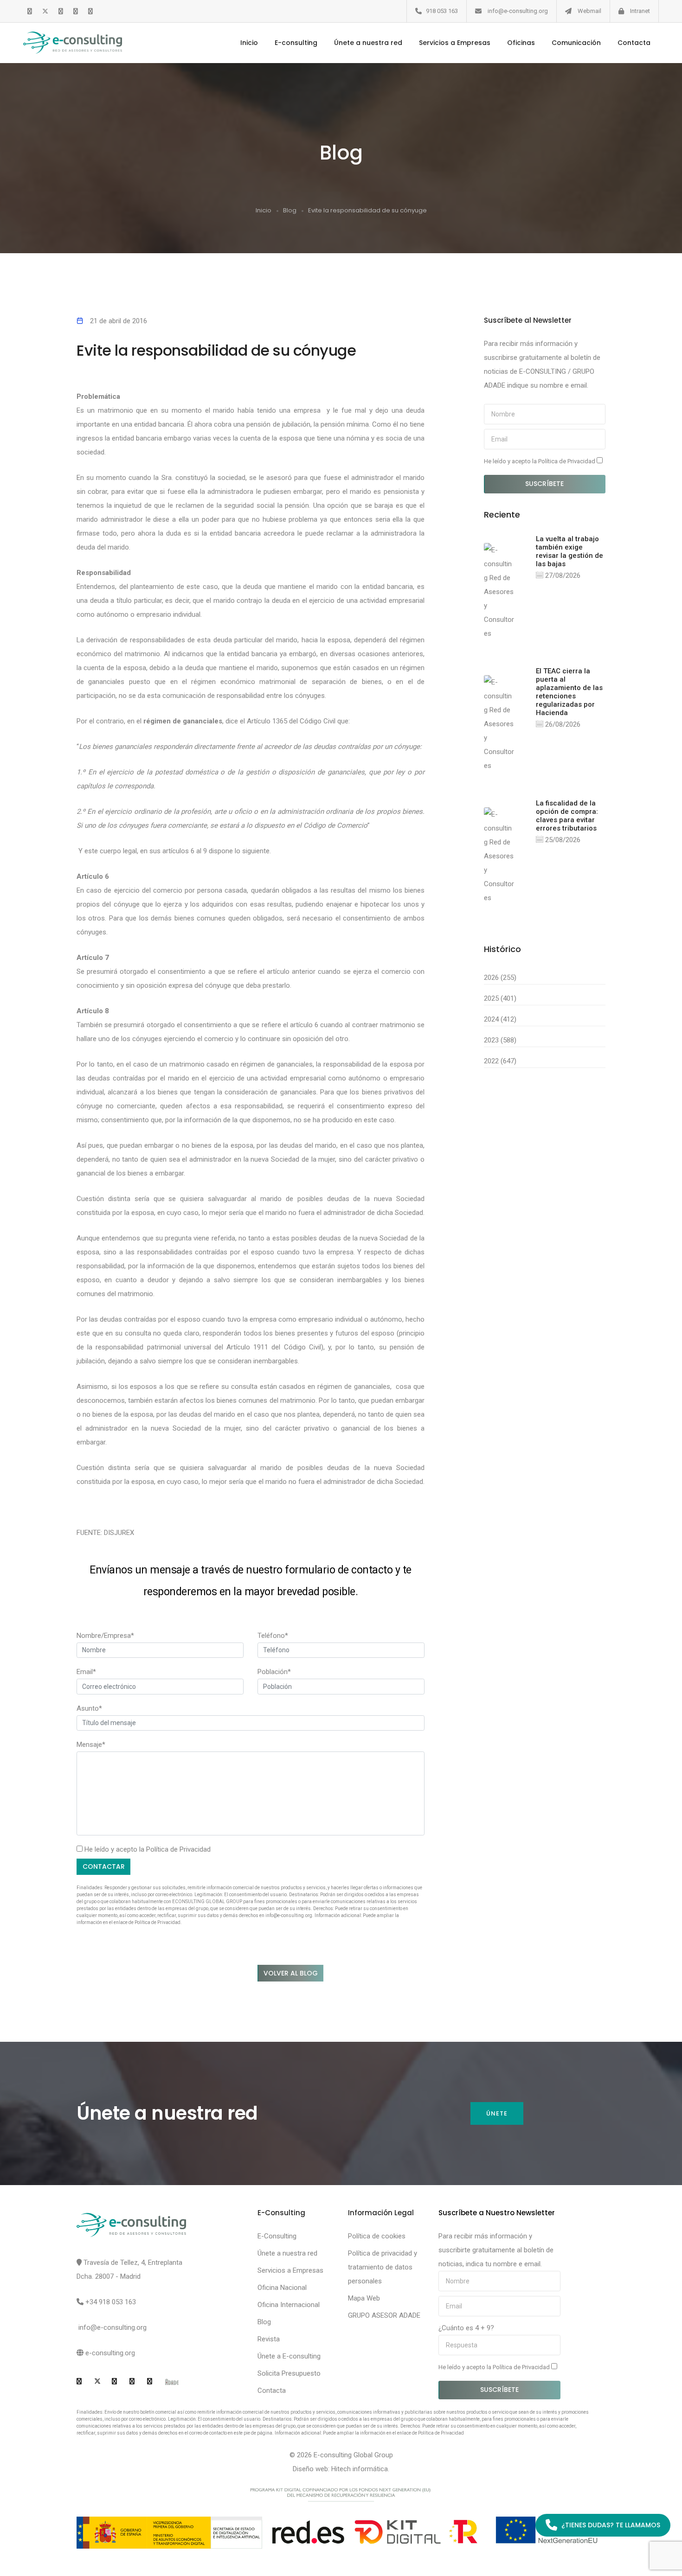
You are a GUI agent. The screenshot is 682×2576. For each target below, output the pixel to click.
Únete (497, 2113)
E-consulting (296, 43)
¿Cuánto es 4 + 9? (466, 2328)
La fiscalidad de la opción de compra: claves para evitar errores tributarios (567, 816)
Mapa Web (364, 2298)
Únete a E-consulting (289, 2356)
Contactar (104, 1866)
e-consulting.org (110, 2353)
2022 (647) (500, 1061)
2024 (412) (500, 1019)
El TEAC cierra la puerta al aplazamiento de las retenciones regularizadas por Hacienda (569, 692)
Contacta (634, 43)
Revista (269, 2339)
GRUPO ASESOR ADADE (384, 2315)
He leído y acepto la (540, 461)
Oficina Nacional (282, 2288)
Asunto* (89, 1708)
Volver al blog (291, 1973)
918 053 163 (442, 11)
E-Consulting (277, 2236)
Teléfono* (273, 1636)
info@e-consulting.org (518, 11)
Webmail (589, 11)
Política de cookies (377, 2236)
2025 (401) (500, 998)
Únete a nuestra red (368, 43)
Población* (274, 1672)
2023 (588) (500, 1040)
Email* (86, 1672)
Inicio (249, 43)
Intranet (640, 11)
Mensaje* (91, 1745)
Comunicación (576, 43)
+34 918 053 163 (111, 2302)
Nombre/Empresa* (105, 1636)
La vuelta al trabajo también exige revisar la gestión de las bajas (569, 551)
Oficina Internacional (289, 2305)
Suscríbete (544, 484)
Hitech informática (360, 2469)
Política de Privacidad (178, 1849)
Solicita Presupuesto (289, 2373)
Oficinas (521, 43)
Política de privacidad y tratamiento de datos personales (383, 2267)
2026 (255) (500, 978)
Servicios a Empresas (455, 43)
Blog (290, 210)
